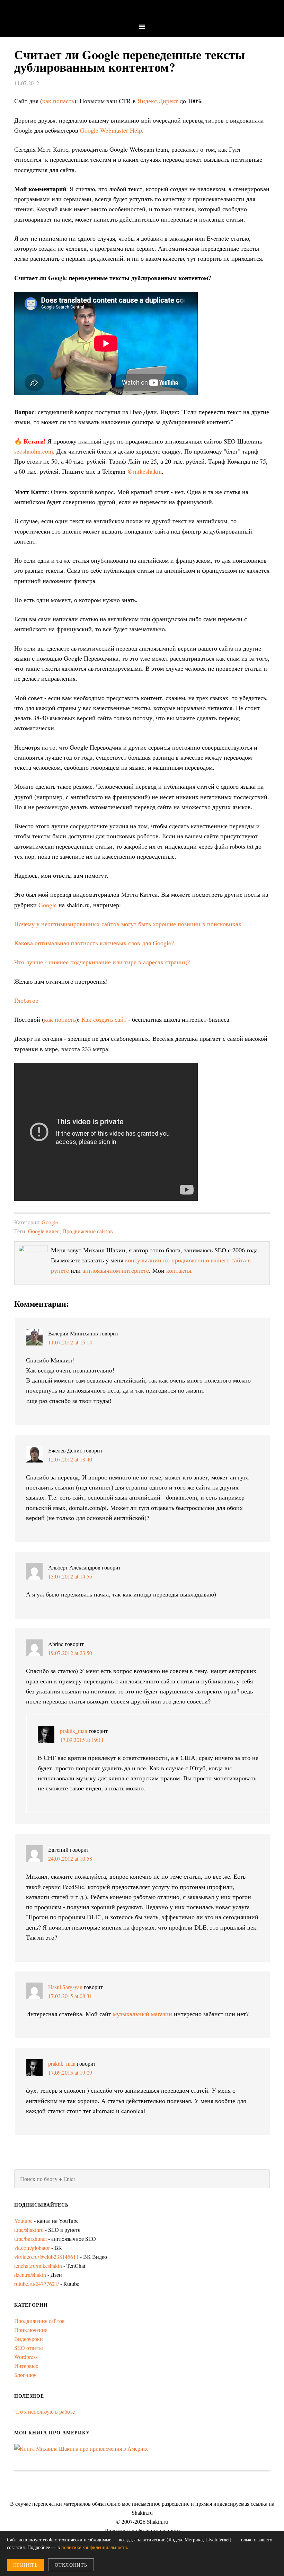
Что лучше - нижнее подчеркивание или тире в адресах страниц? (102, 962)
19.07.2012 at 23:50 (70, 1653)
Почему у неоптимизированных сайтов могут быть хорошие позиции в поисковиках (129, 924)
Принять (25, 2565)
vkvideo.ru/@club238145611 (46, 2257)
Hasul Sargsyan (65, 1987)
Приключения (31, 2330)
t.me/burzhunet (30, 2239)
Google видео (44, 1231)
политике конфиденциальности (94, 2547)
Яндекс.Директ (158, 101)
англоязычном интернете (116, 1270)
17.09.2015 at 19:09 (70, 2072)
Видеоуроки (29, 2339)
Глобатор (26, 1000)
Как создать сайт (104, 1019)
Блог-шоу (25, 2375)
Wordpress (26, 2357)
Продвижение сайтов (88, 1231)
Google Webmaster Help (111, 130)
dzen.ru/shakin (30, 2275)
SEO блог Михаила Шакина (142, 11)
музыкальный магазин (143, 2014)
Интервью (26, 2366)
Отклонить (71, 2565)
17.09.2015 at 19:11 (82, 1740)
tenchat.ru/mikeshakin (38, 2266)
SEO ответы (29, 2348)
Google (48, 905)
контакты (179, 1270)
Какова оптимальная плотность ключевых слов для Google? (94, 943)
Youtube (23, 2221)
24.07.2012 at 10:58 (70, 1858)
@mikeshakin (144, 471)
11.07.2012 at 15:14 (70, 1342)
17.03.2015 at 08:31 (70, 1996)
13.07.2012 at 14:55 (70, 1576)
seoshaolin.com (34, 451)
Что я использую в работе (45, 2411)
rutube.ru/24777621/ (37, 2284)
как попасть (58, 101)
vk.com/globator (32, 2248)
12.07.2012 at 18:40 (70, 1459)
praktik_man (74, 1731)
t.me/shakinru (29, 2230)
